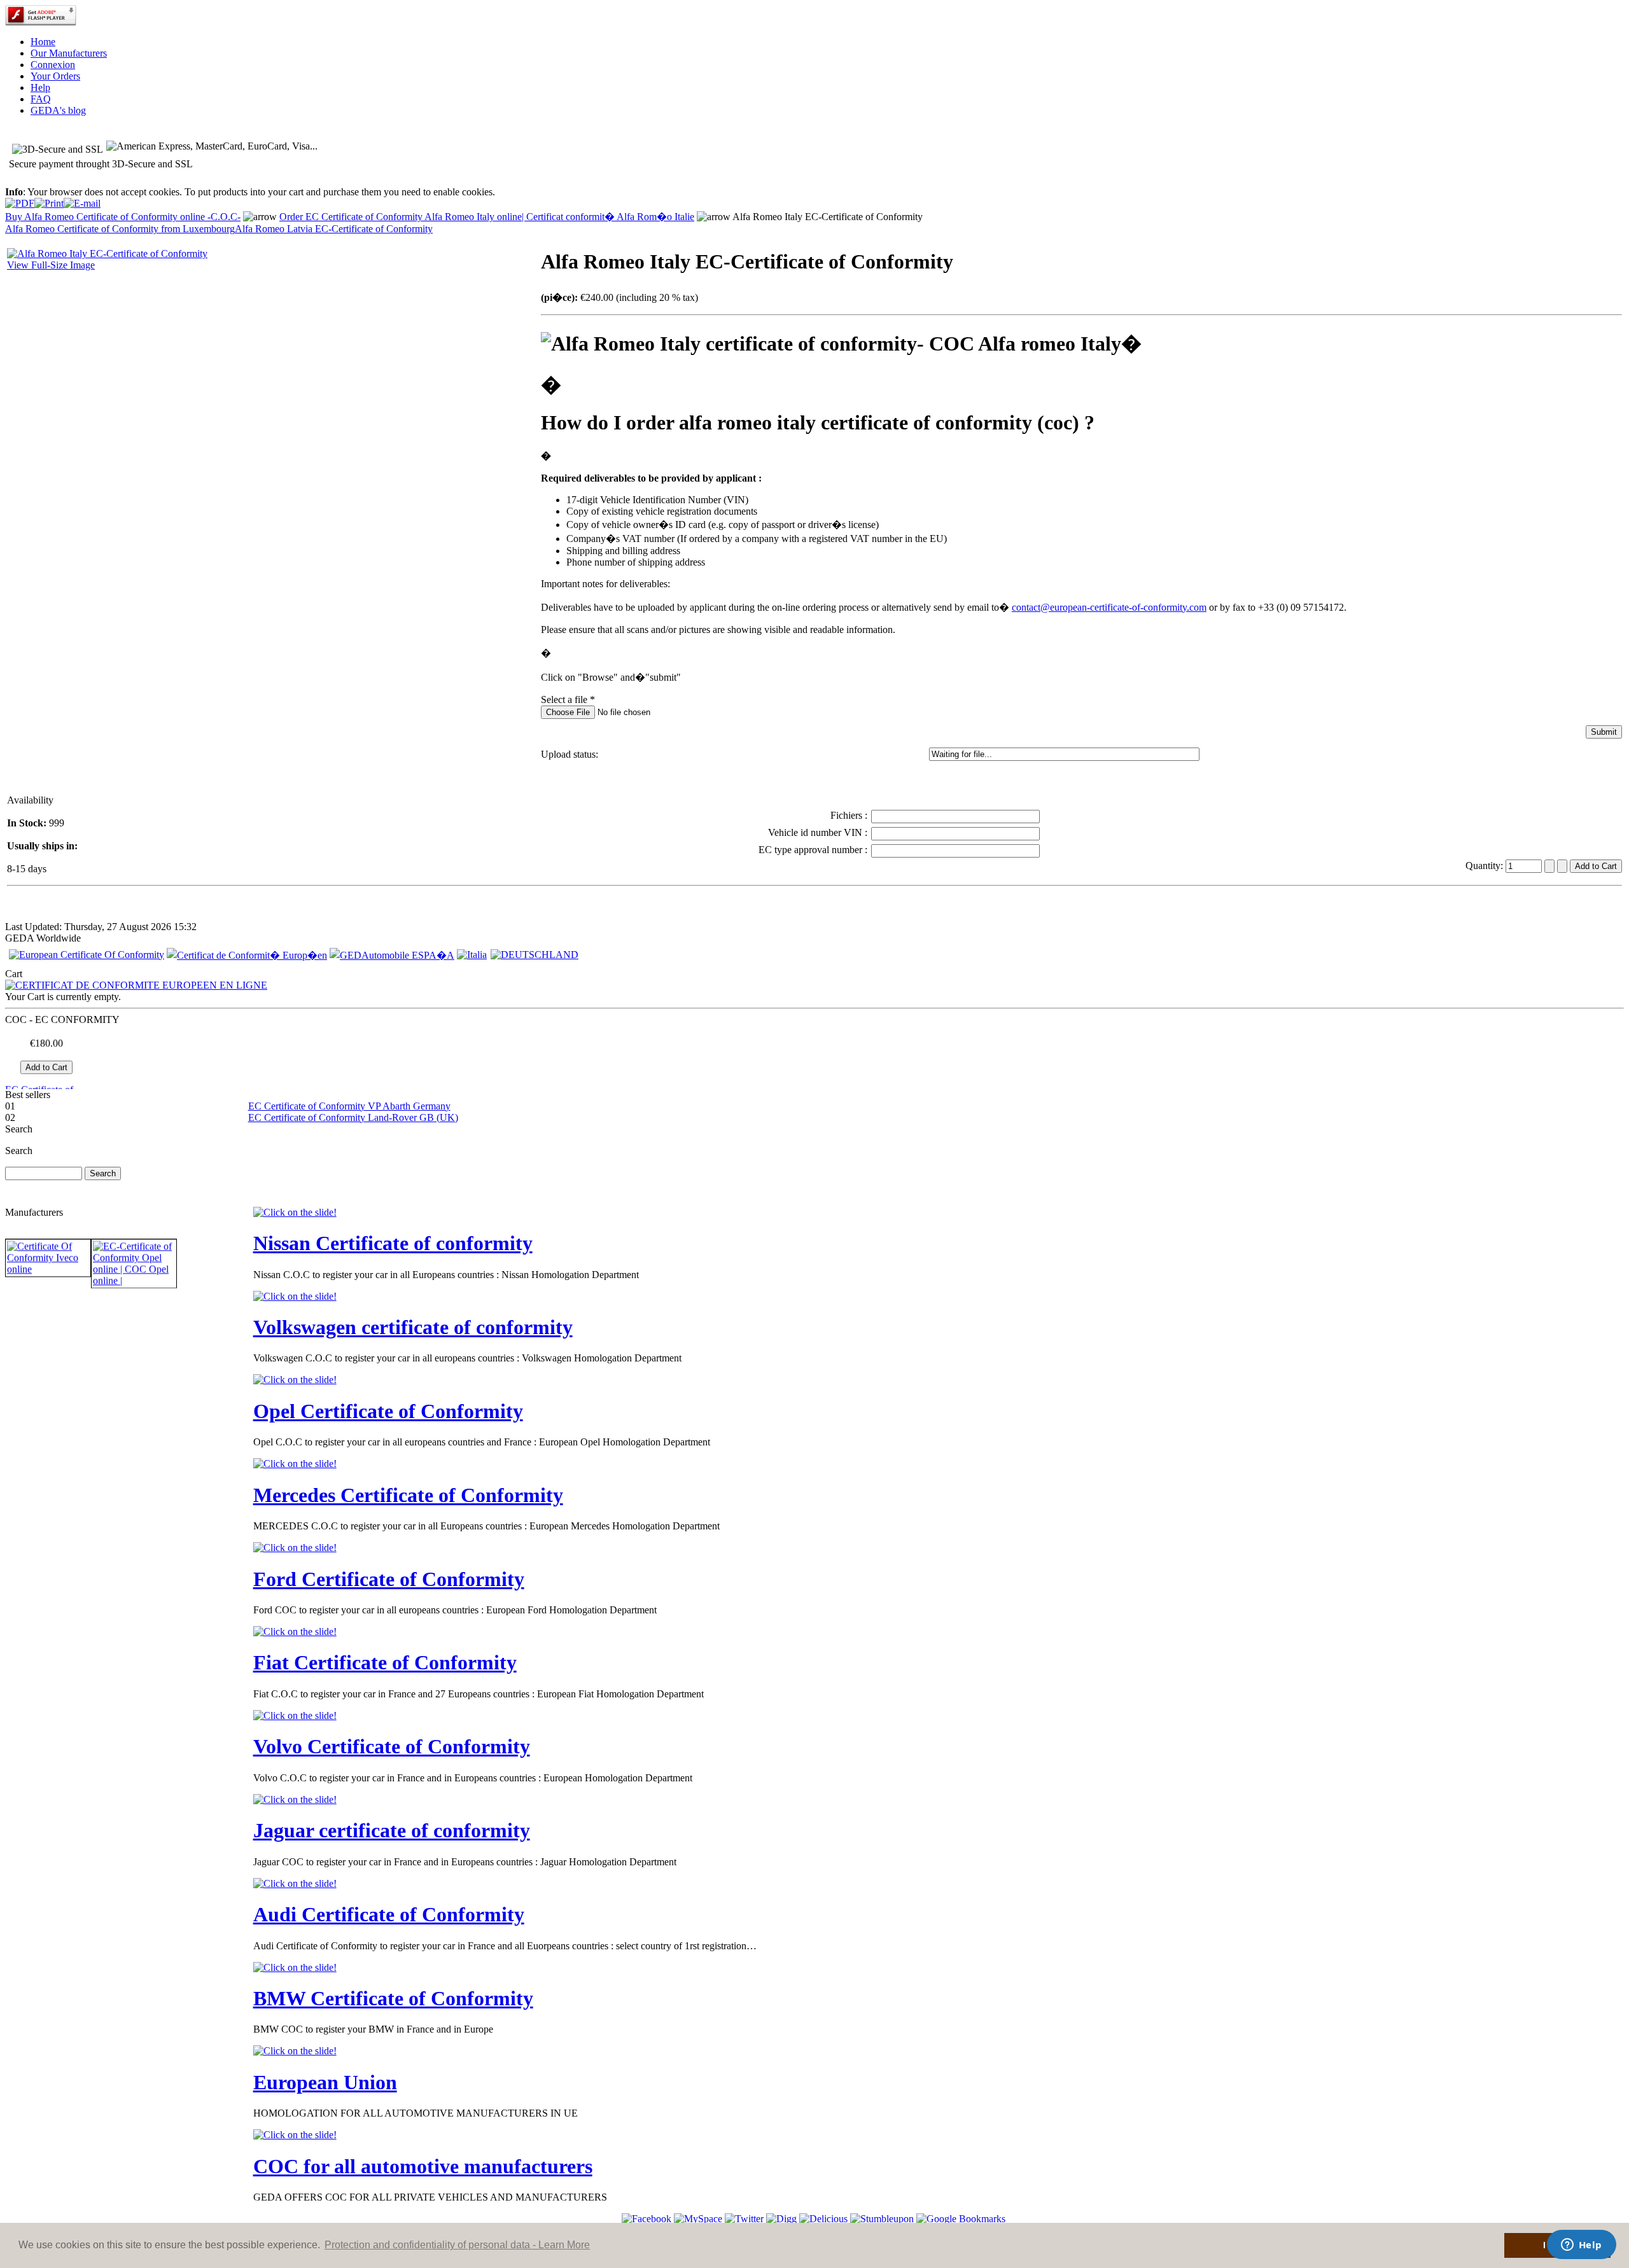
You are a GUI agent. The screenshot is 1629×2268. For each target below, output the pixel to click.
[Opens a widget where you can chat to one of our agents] (1581, 2246)
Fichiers (848, 815)
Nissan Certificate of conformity (393, 1243)
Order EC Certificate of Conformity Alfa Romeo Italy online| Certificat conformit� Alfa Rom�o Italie (487, 217)
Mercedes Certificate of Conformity (408, 1495)
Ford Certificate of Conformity (389, 1579)
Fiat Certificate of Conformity (385, 1662)
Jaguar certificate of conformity (392, 1830)
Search (19, 1151)
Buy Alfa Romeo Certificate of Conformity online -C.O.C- (123, 217)
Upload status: (570, 754)
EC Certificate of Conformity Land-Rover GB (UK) (353, 1117)
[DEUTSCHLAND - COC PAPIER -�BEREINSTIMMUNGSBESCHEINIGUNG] (535, 955)
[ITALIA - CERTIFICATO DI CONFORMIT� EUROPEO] (472, 955)
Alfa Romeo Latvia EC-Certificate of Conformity (334, 229)
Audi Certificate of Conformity (389, 1914)
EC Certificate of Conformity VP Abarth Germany (349, 1106)
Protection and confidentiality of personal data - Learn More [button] (457, 2245)
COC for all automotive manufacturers (423, 2166)
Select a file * (568, 699)
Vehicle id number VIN (816, 832)
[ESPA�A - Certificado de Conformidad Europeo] (392, 955)
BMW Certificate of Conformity (393, 1998)
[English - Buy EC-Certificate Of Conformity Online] (87, 955)
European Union (325, 2082)
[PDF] (20, 200)
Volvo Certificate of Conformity (392, 1746)
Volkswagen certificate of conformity (413, 1327)
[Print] (49, 200)
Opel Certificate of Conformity (388, 1411)
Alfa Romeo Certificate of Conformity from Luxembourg (120, 229)
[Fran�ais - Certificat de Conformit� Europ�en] (247, 955)
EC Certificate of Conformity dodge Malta (42, 1074)
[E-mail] (82, 200)
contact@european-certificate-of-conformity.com (1109, 607)
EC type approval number (812, 850)
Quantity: (1486, 866)
